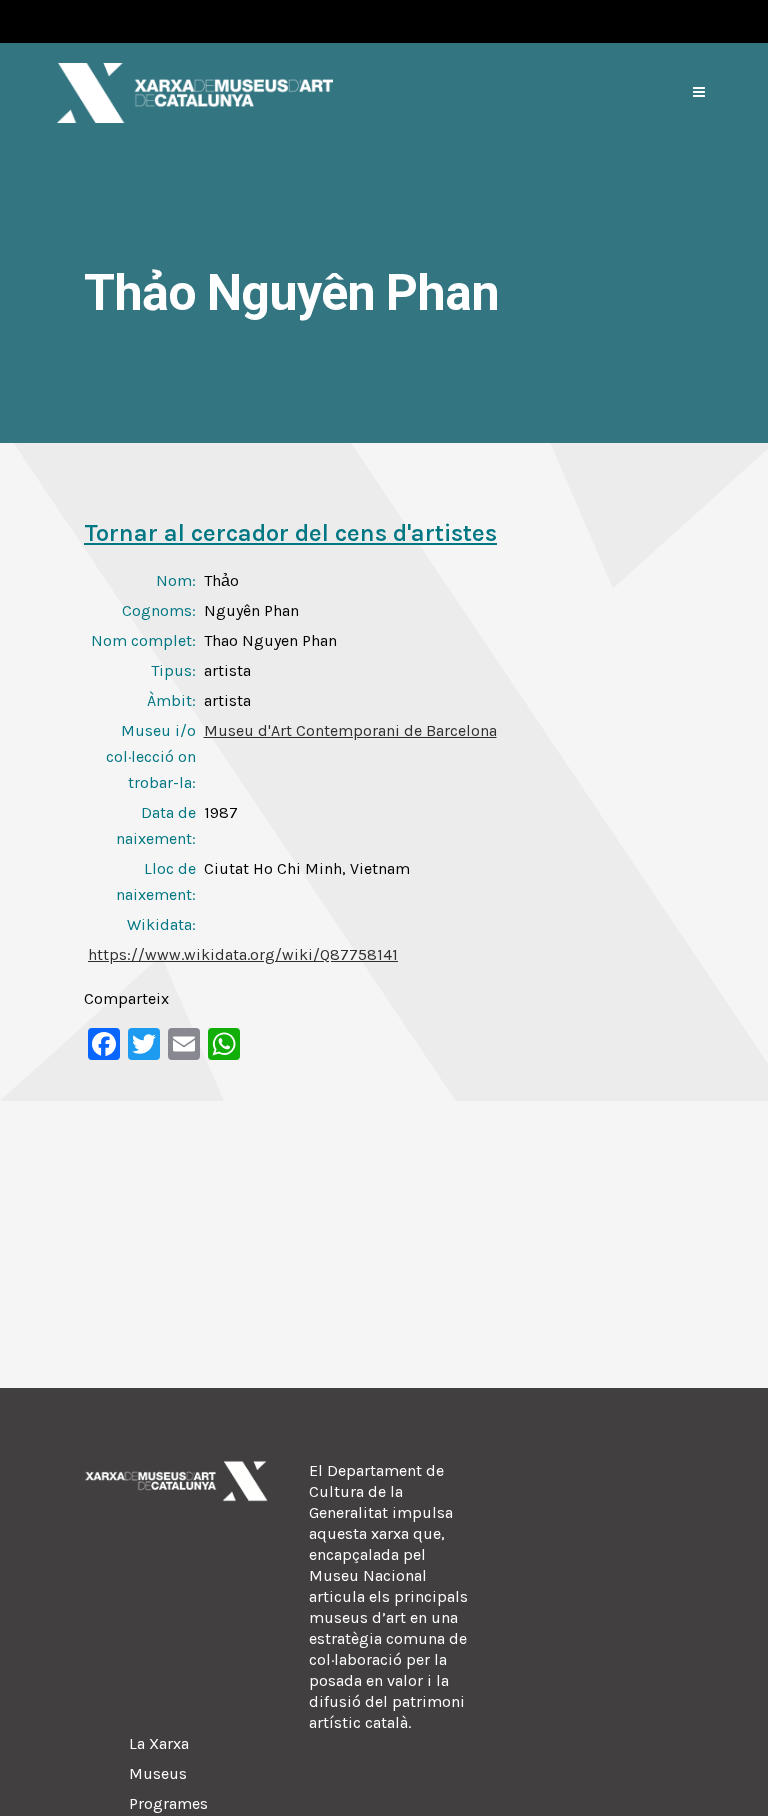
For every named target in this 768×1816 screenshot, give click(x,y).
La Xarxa (159, 1743)
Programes (168, 1803)
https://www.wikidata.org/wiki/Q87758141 (243, 954)
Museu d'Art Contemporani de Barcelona (350, 730)
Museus (158, 1773)
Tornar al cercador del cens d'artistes (290, 533)
